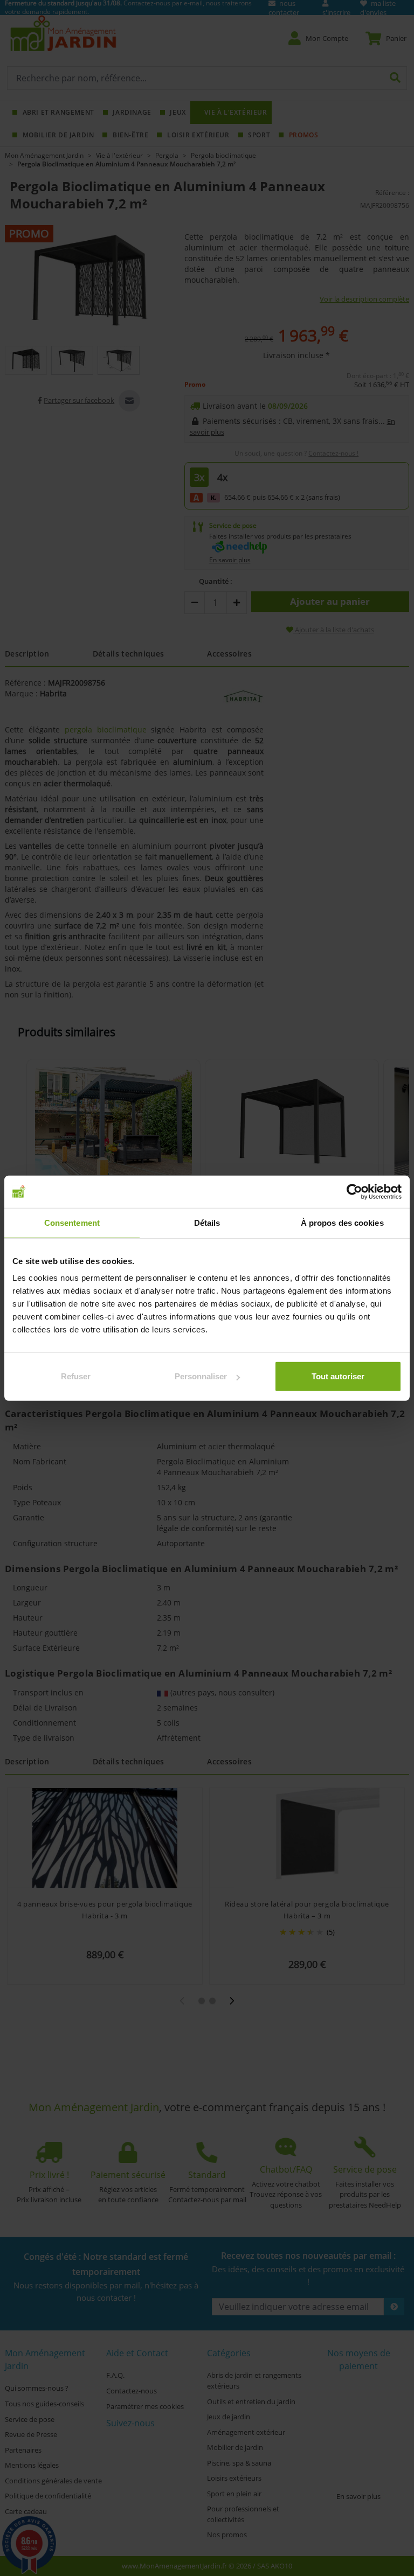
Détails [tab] (207, 1222)
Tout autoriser (338, 1376)
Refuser (76, 1376)
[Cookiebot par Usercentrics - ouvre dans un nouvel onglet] (354, 1191)
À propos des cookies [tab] (342, 1222)
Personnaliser (201, 1376)
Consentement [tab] (72, 1222)
